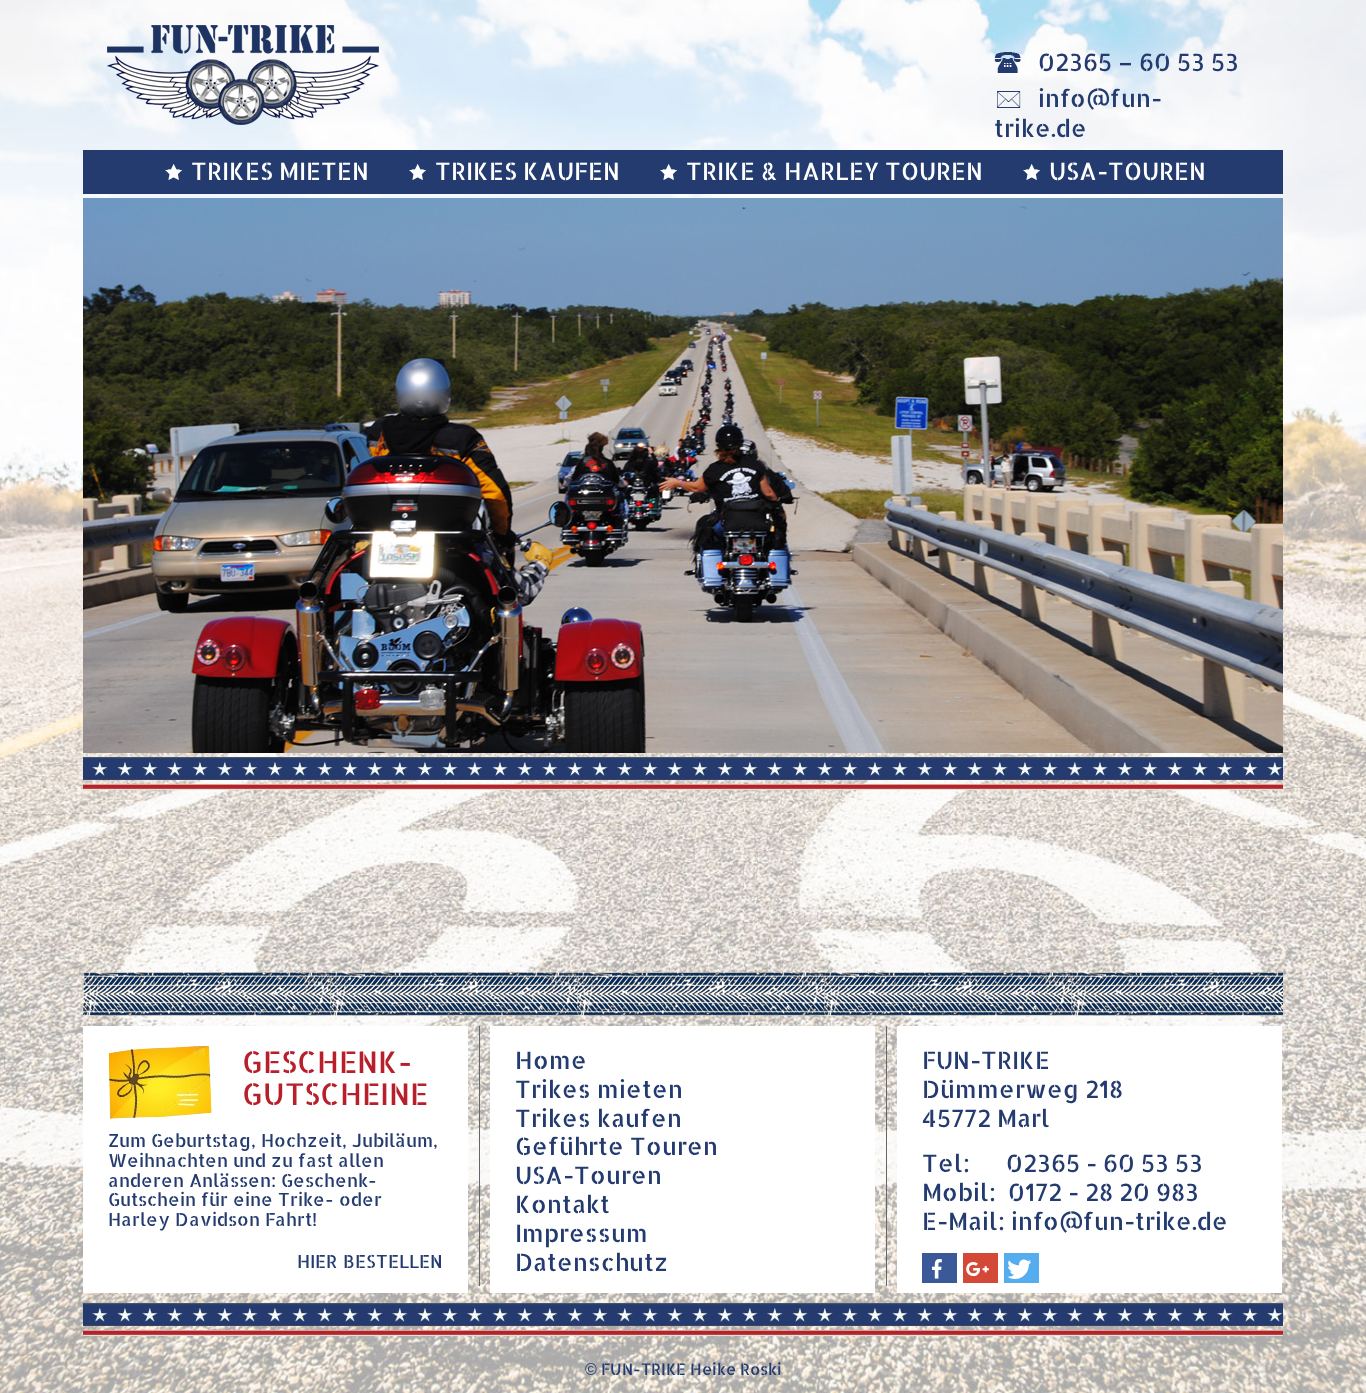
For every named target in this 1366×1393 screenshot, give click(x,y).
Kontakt (562, 1203)
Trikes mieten (599, 1088)
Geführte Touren (616, 1145)
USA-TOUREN (1127, 170)
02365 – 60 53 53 (1138, 61)
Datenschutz (591, 1261)
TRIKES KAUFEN (527, 170)
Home (551, 1059)
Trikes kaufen (598, 1117)
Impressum (581, 1232)
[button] (939, 1268)
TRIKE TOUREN (834, 170)
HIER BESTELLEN (370, 1260)
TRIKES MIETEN (280, 170)
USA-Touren (588, 1174)
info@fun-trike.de (1078, 112)
